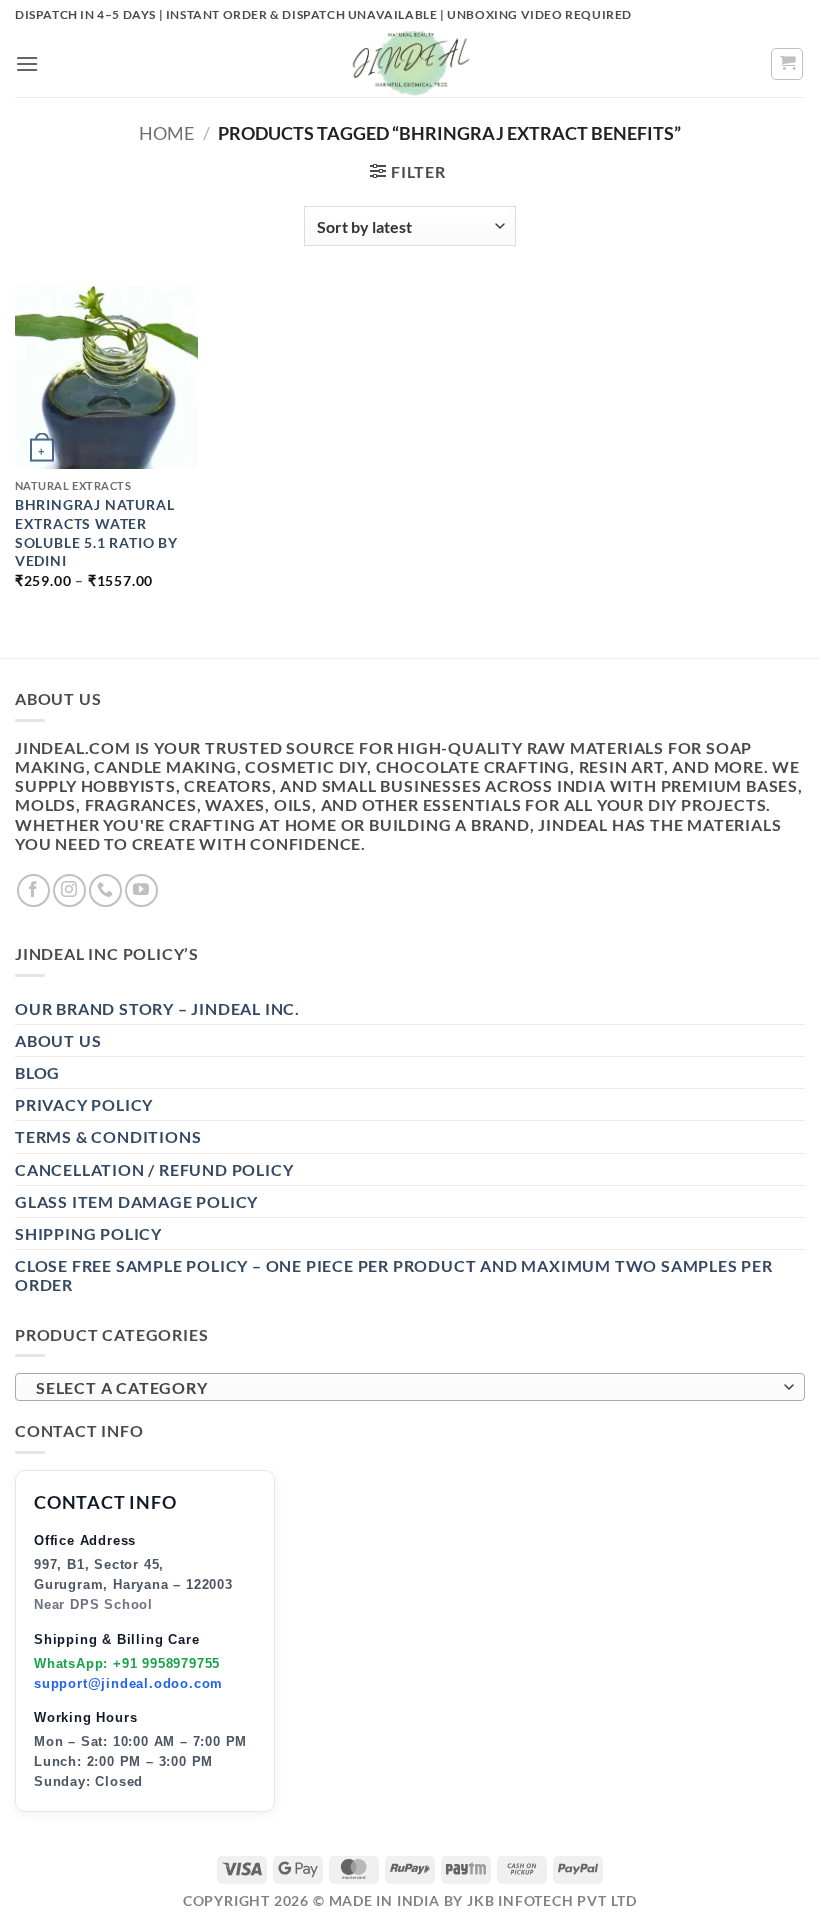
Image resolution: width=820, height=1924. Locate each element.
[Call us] (105, 890)
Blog (37, 1072)
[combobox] (410, 1387)
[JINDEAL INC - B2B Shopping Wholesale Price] (410, 63)
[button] (27, 63)
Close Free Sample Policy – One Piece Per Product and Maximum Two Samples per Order (394, 1275)
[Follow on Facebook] (33, 890)
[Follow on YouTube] (141, 890)
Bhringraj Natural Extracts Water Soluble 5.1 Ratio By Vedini (96, 532)
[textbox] (405, 1388)
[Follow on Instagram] (69, 890)
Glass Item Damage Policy (136, 1201)
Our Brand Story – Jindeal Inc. (157, 1008)
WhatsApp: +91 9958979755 (127, 1663)
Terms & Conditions (108, 1136)
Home (166, 133)
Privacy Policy (84, 1104)
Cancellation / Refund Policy (154, 1169)
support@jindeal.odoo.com (128, 1683)
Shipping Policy (88, 1233)
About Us (58, 1040)
